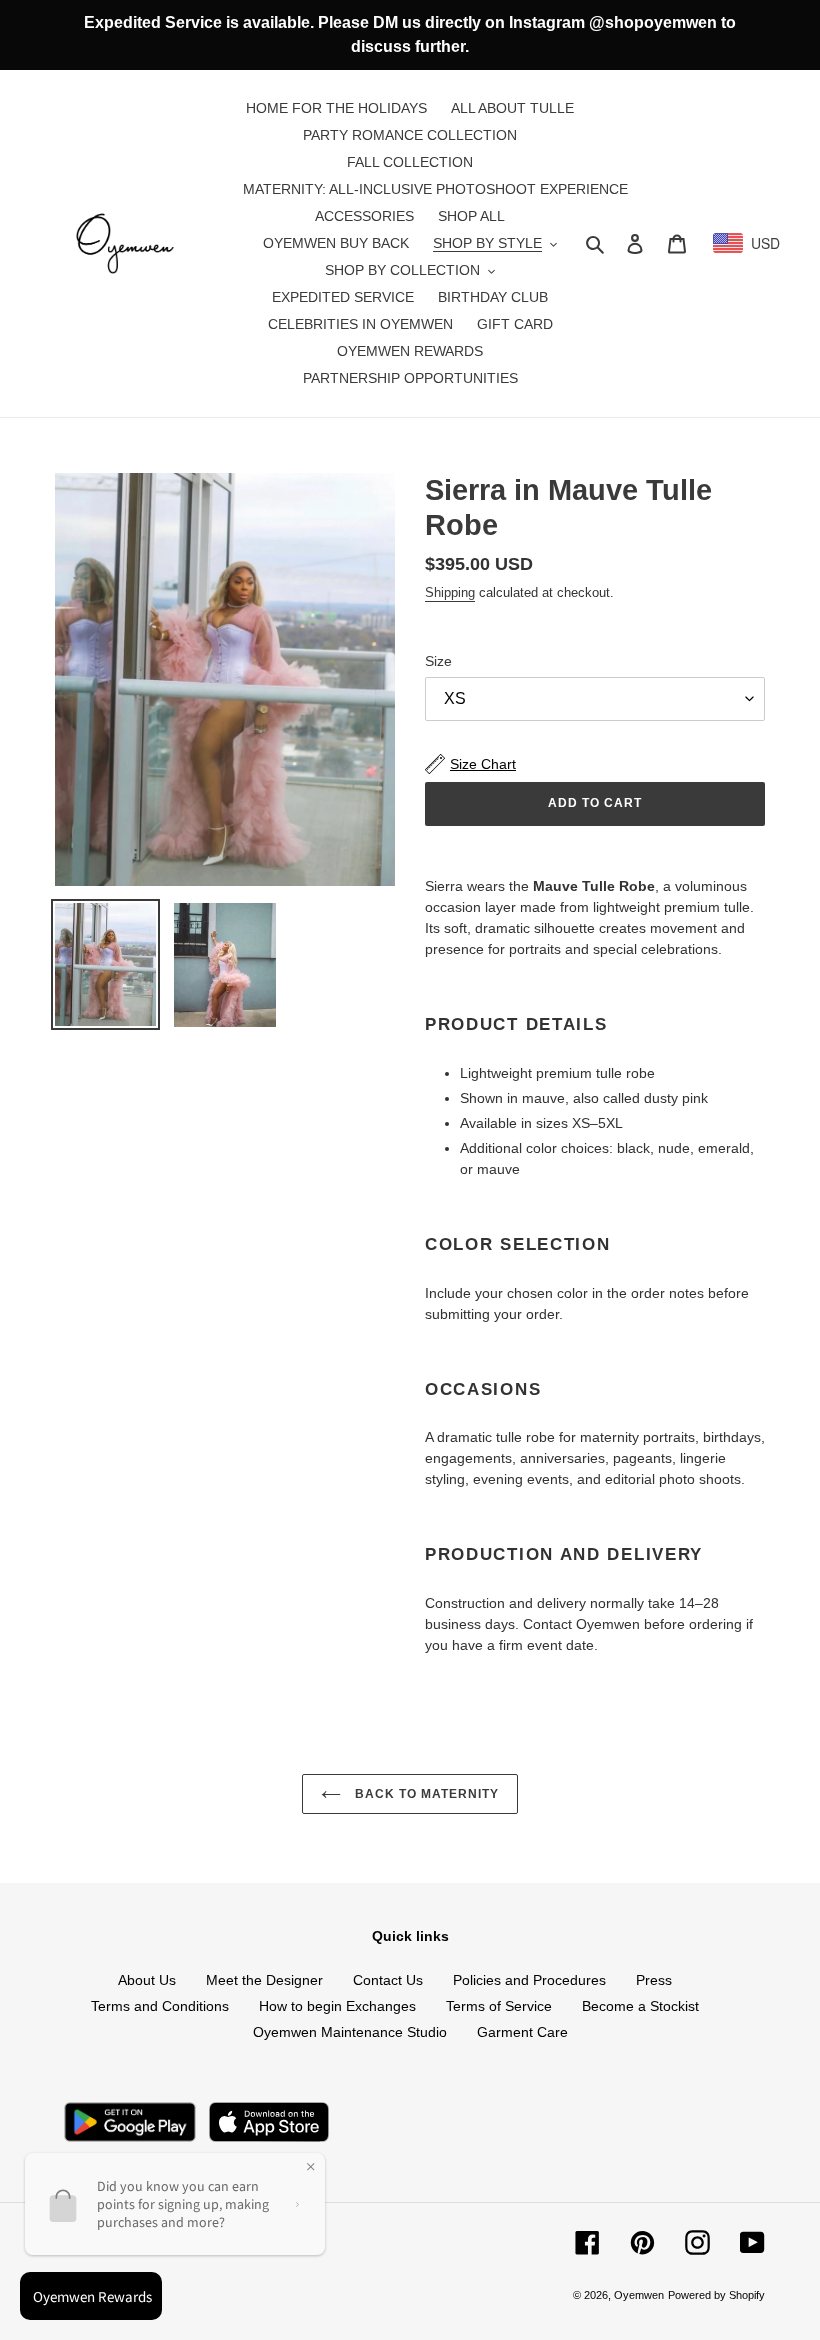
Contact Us (388, 1980)
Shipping (450, 592)
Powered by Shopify (716, 2295)
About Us (147, 1980)
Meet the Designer (264, 1980)
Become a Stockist (640, 2006)
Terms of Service (499, 2006)
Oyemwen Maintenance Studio (350, 2032)
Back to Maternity (424, 1794)
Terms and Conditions (160, 2006)
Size (438, 661)
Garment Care (522, 2032)
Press (654, 1980)
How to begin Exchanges (337, 2006)
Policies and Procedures (529, 1980)
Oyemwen (639, 2295)
